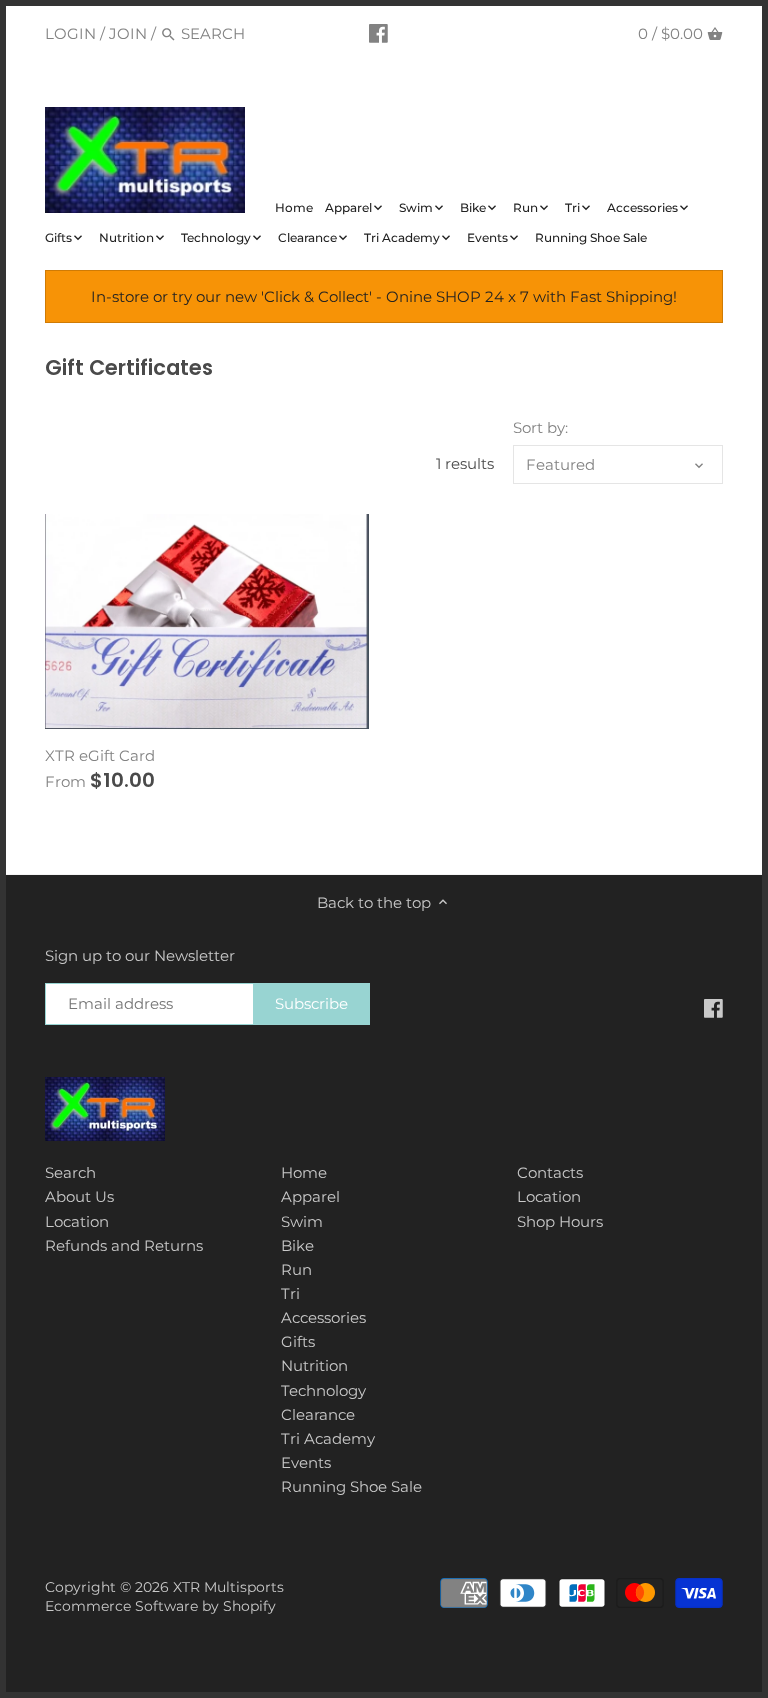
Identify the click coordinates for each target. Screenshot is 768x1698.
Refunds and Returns (124, 1245)
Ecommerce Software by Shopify (160, 1606)
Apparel (310, 1196)
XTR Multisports (228, 1587)
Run (296, 1269)
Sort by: (540, 428)
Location (77, 1221)
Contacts (550, 1172)
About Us (79, 1196)
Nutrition (314, 1365)
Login (70, 33)
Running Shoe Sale (351, 1486)
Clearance (318, 1414)
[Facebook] (378, 33)
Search (70, 1172)
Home (304, 1172)
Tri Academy (328, 1438)
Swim (302, 1221)
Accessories (323, 1317)
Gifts (298, 1341)
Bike (297, 1245)
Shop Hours (560, 1221)
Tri (290, 1293)
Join (128, 33)
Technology (323, 1390)
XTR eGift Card (100, 755)
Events (306, 1462)
